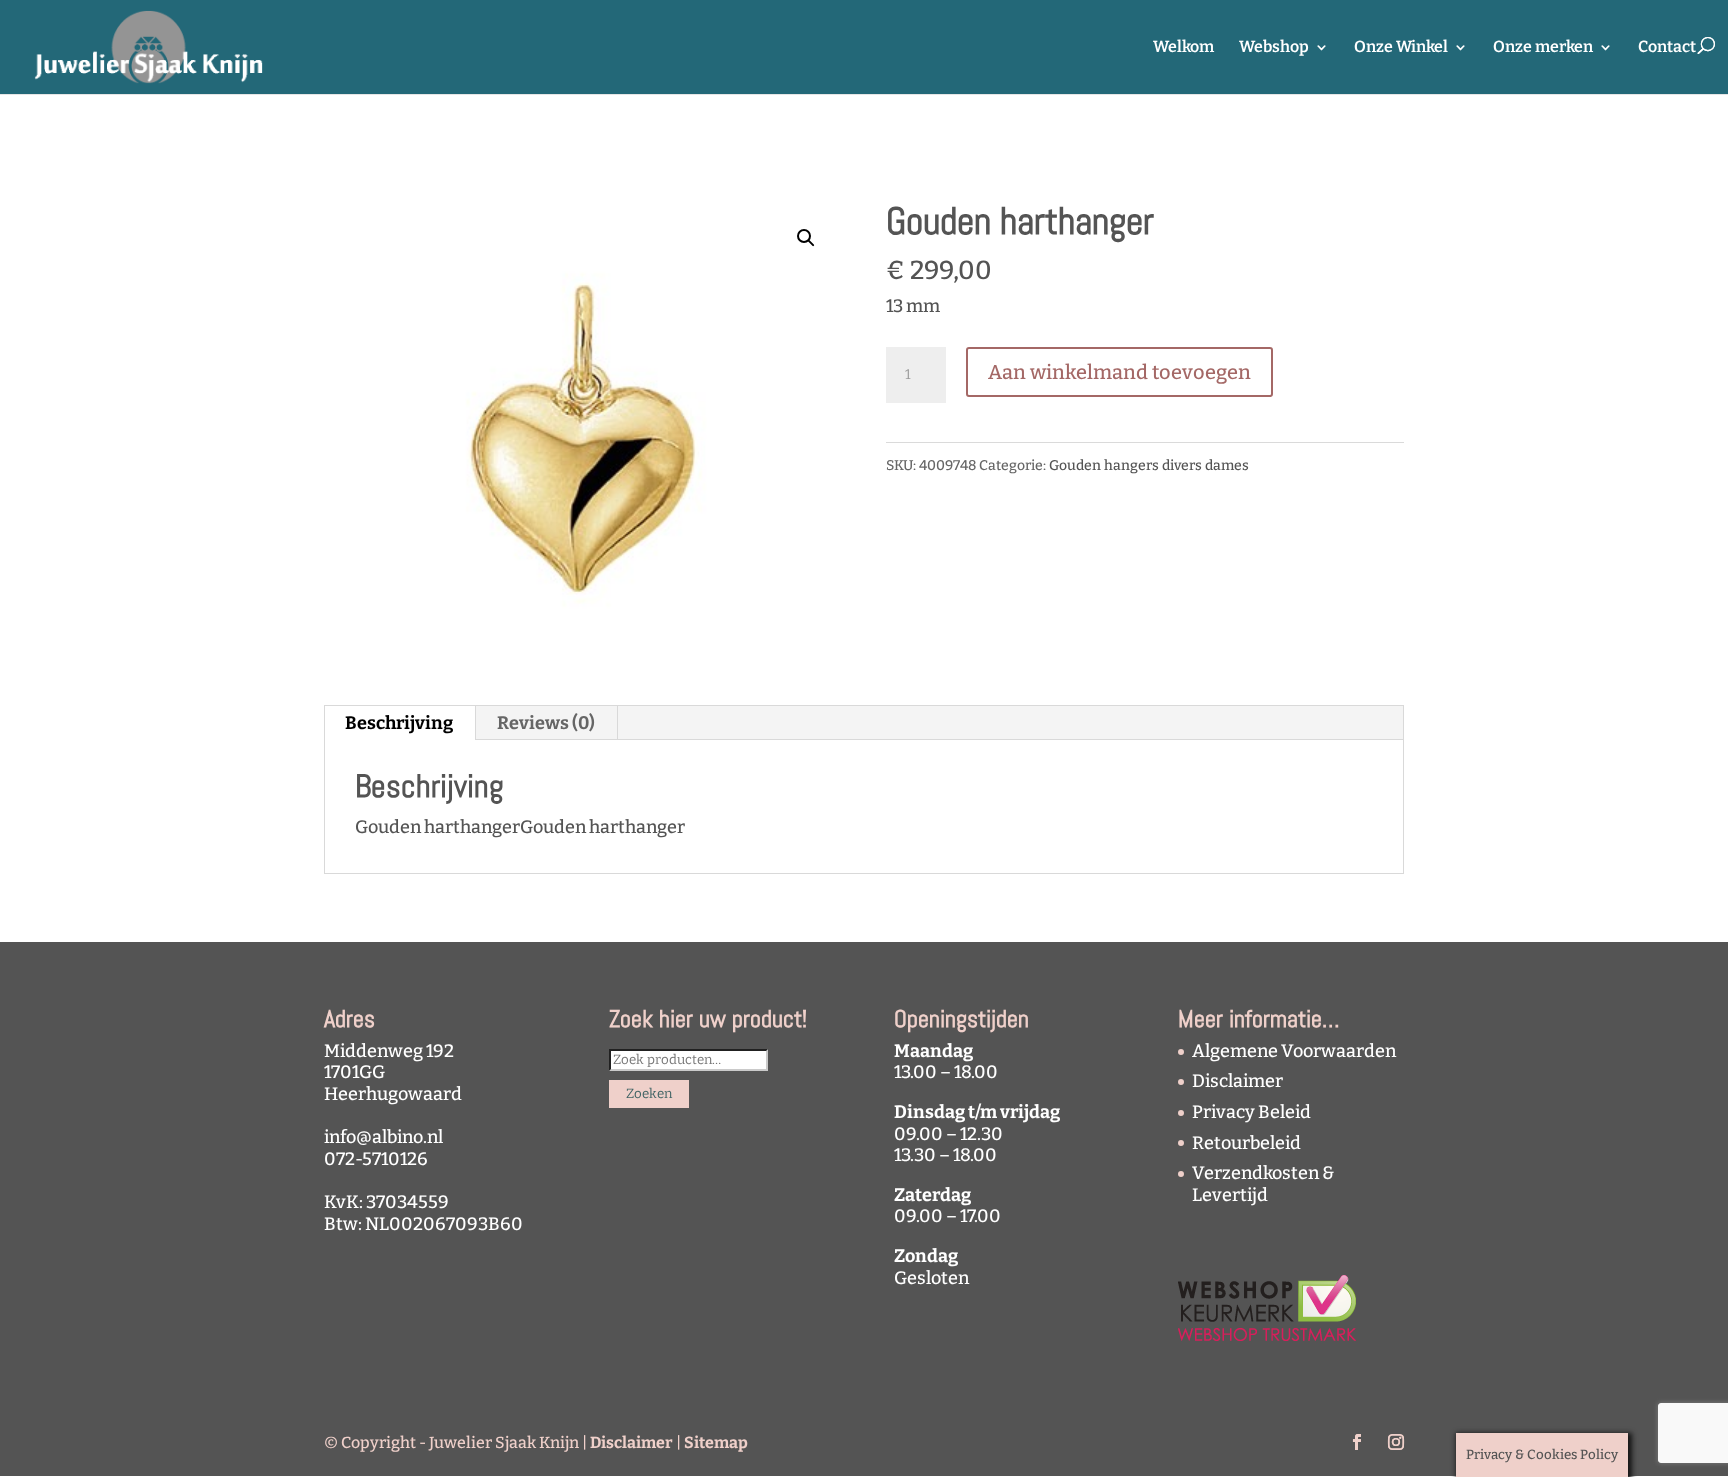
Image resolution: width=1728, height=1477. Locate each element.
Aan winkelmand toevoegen (1119, 372)
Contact (1667, 48)
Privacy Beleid (1251, 1112)
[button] (806, 238)
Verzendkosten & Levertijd (1263, 1184)
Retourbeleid (1246, 1143)
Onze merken (1543, 48)
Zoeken (649, 1094)
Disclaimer (1237, 1081)
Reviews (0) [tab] (546, 723)
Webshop (1274, 48)
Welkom (1183, 48)
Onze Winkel (1401, 48)
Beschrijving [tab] (399, 723)
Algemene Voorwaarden (1294, 1051)
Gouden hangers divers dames (1149, 465)
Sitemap (716, 1442)
